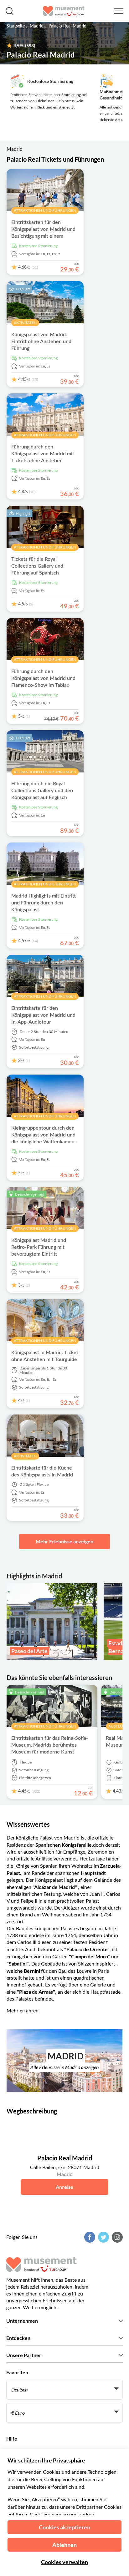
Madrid (37, 26)
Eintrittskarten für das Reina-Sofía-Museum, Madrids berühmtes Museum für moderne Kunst (50, 1745)
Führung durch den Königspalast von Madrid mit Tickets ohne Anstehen (43, 454)
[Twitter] (103, 2237)
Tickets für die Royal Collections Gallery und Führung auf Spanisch (37, 566)
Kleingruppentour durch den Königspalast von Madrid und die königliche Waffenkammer (44, 1135)
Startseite (16, 26)
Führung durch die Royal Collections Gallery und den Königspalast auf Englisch (42, 791)
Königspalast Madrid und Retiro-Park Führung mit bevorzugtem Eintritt (39, 1247)
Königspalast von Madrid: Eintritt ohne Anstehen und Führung (41, 342)
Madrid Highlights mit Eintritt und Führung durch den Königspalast (44, 903)
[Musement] (64, 11)
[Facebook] (89, 2237)
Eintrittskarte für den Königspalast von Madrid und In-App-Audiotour (43, 1015)
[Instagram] (116, 2237)
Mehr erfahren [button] (23, 2011)
